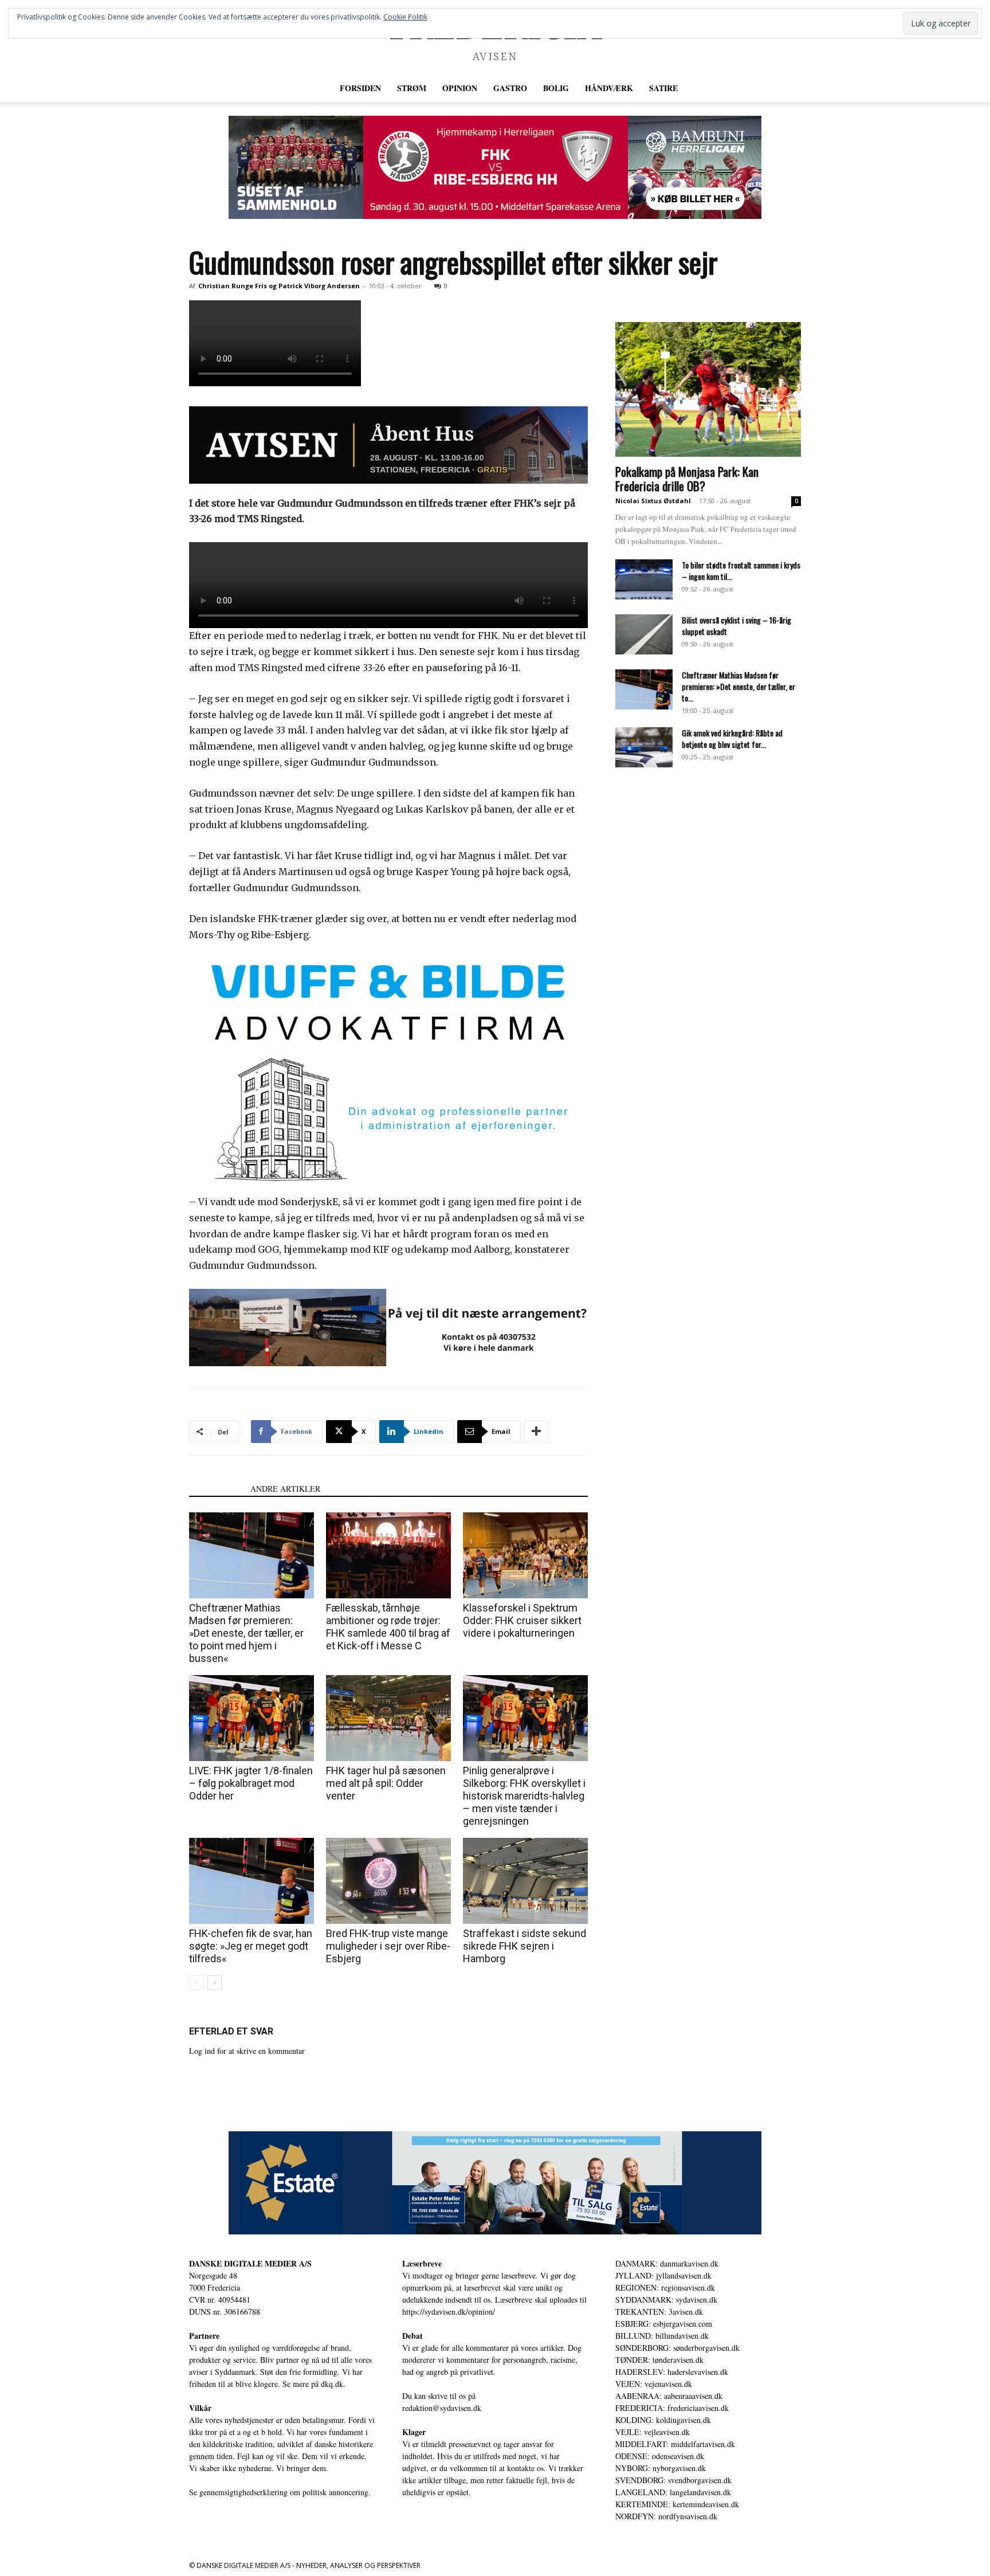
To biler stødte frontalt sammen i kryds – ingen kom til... (741, 571)
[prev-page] (196, 1983)
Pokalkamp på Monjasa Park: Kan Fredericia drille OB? (687, 479)
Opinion (460, 88)
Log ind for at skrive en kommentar (247, 2051)
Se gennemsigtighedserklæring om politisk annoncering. (280, 2492)
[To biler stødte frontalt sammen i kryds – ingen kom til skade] (644, 579)
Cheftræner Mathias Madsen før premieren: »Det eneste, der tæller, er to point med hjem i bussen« (246, 1633)
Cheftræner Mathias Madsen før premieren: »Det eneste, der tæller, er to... (738, 686)
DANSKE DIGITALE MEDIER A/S (250, 2263)
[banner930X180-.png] (388, 1328)
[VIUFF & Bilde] (388, 1070)
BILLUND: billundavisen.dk (662, 2336)
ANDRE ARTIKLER (285, 1489)
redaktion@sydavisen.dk (442, 2408)
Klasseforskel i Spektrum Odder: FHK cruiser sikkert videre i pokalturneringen (522, 1620)
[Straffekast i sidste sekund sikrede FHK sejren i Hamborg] (525, 1881)
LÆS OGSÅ (216, 1489)
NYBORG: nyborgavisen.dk (661, 2468)
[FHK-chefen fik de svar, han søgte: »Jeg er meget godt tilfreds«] (252, 1881)
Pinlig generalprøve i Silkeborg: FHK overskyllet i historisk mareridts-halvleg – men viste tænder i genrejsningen (524, 1796)
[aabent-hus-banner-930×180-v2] (388, 445)
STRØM (412, 88)
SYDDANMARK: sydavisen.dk (666, 2299)
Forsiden (360, 88)
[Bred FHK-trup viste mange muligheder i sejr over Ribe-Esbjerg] (388, 1881)
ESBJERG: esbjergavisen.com (664, 2324)
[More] (537, 1432)
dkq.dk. (333, 2384)
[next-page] (215, 1983)
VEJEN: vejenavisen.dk (654, 2384)
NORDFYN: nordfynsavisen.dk (666, 2516)
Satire (663, 88)
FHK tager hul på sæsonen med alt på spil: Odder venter (386, 1783)
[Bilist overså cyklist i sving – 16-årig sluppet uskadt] (644, 634)
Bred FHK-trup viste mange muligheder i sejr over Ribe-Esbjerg (388, 1946)
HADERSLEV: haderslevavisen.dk (672, 2372)
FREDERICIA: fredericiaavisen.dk (672, 2408)
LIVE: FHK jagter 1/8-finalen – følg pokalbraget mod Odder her (251, 1783)
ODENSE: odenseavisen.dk (660, 2456)
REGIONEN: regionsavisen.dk (665, 2287)
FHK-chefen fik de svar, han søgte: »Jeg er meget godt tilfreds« (251, 1946)
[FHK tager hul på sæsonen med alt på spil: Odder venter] (388, 1718)
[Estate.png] (495, 2183)
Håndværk (609, 88)
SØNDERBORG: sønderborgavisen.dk (677, 2348)
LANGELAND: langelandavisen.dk (673, 2492)
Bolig (556, 88)
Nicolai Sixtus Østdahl (653, 501)
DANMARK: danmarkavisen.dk (667, 2263)
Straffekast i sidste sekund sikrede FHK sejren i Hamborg (525, 1946)
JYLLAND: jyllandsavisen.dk (663, 2275)
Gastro (510, 88)
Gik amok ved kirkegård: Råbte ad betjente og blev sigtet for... (732, 738)
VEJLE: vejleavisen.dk (653, 2432)
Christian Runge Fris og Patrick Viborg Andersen (279, 286)
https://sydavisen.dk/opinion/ (449, 2312)
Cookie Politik (405, 17)
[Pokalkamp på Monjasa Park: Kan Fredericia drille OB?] (708, 389)
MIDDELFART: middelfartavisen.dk (675, 2444)
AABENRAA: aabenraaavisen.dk (669, 2396)
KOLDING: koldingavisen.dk (663, 2420)
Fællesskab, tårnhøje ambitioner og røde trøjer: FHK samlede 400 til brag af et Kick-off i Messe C (388, 1627)
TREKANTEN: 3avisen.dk (659, 2312)
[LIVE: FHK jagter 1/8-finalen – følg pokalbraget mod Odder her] (252, 1718)
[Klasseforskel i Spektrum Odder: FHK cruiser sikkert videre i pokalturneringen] (525, 1555)
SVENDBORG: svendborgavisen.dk (673, 2480)
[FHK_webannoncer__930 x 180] (495, 167)
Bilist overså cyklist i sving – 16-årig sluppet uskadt (736, 626)
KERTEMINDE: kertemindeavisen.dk (677, 2504)
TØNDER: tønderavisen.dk (659, 2360)
